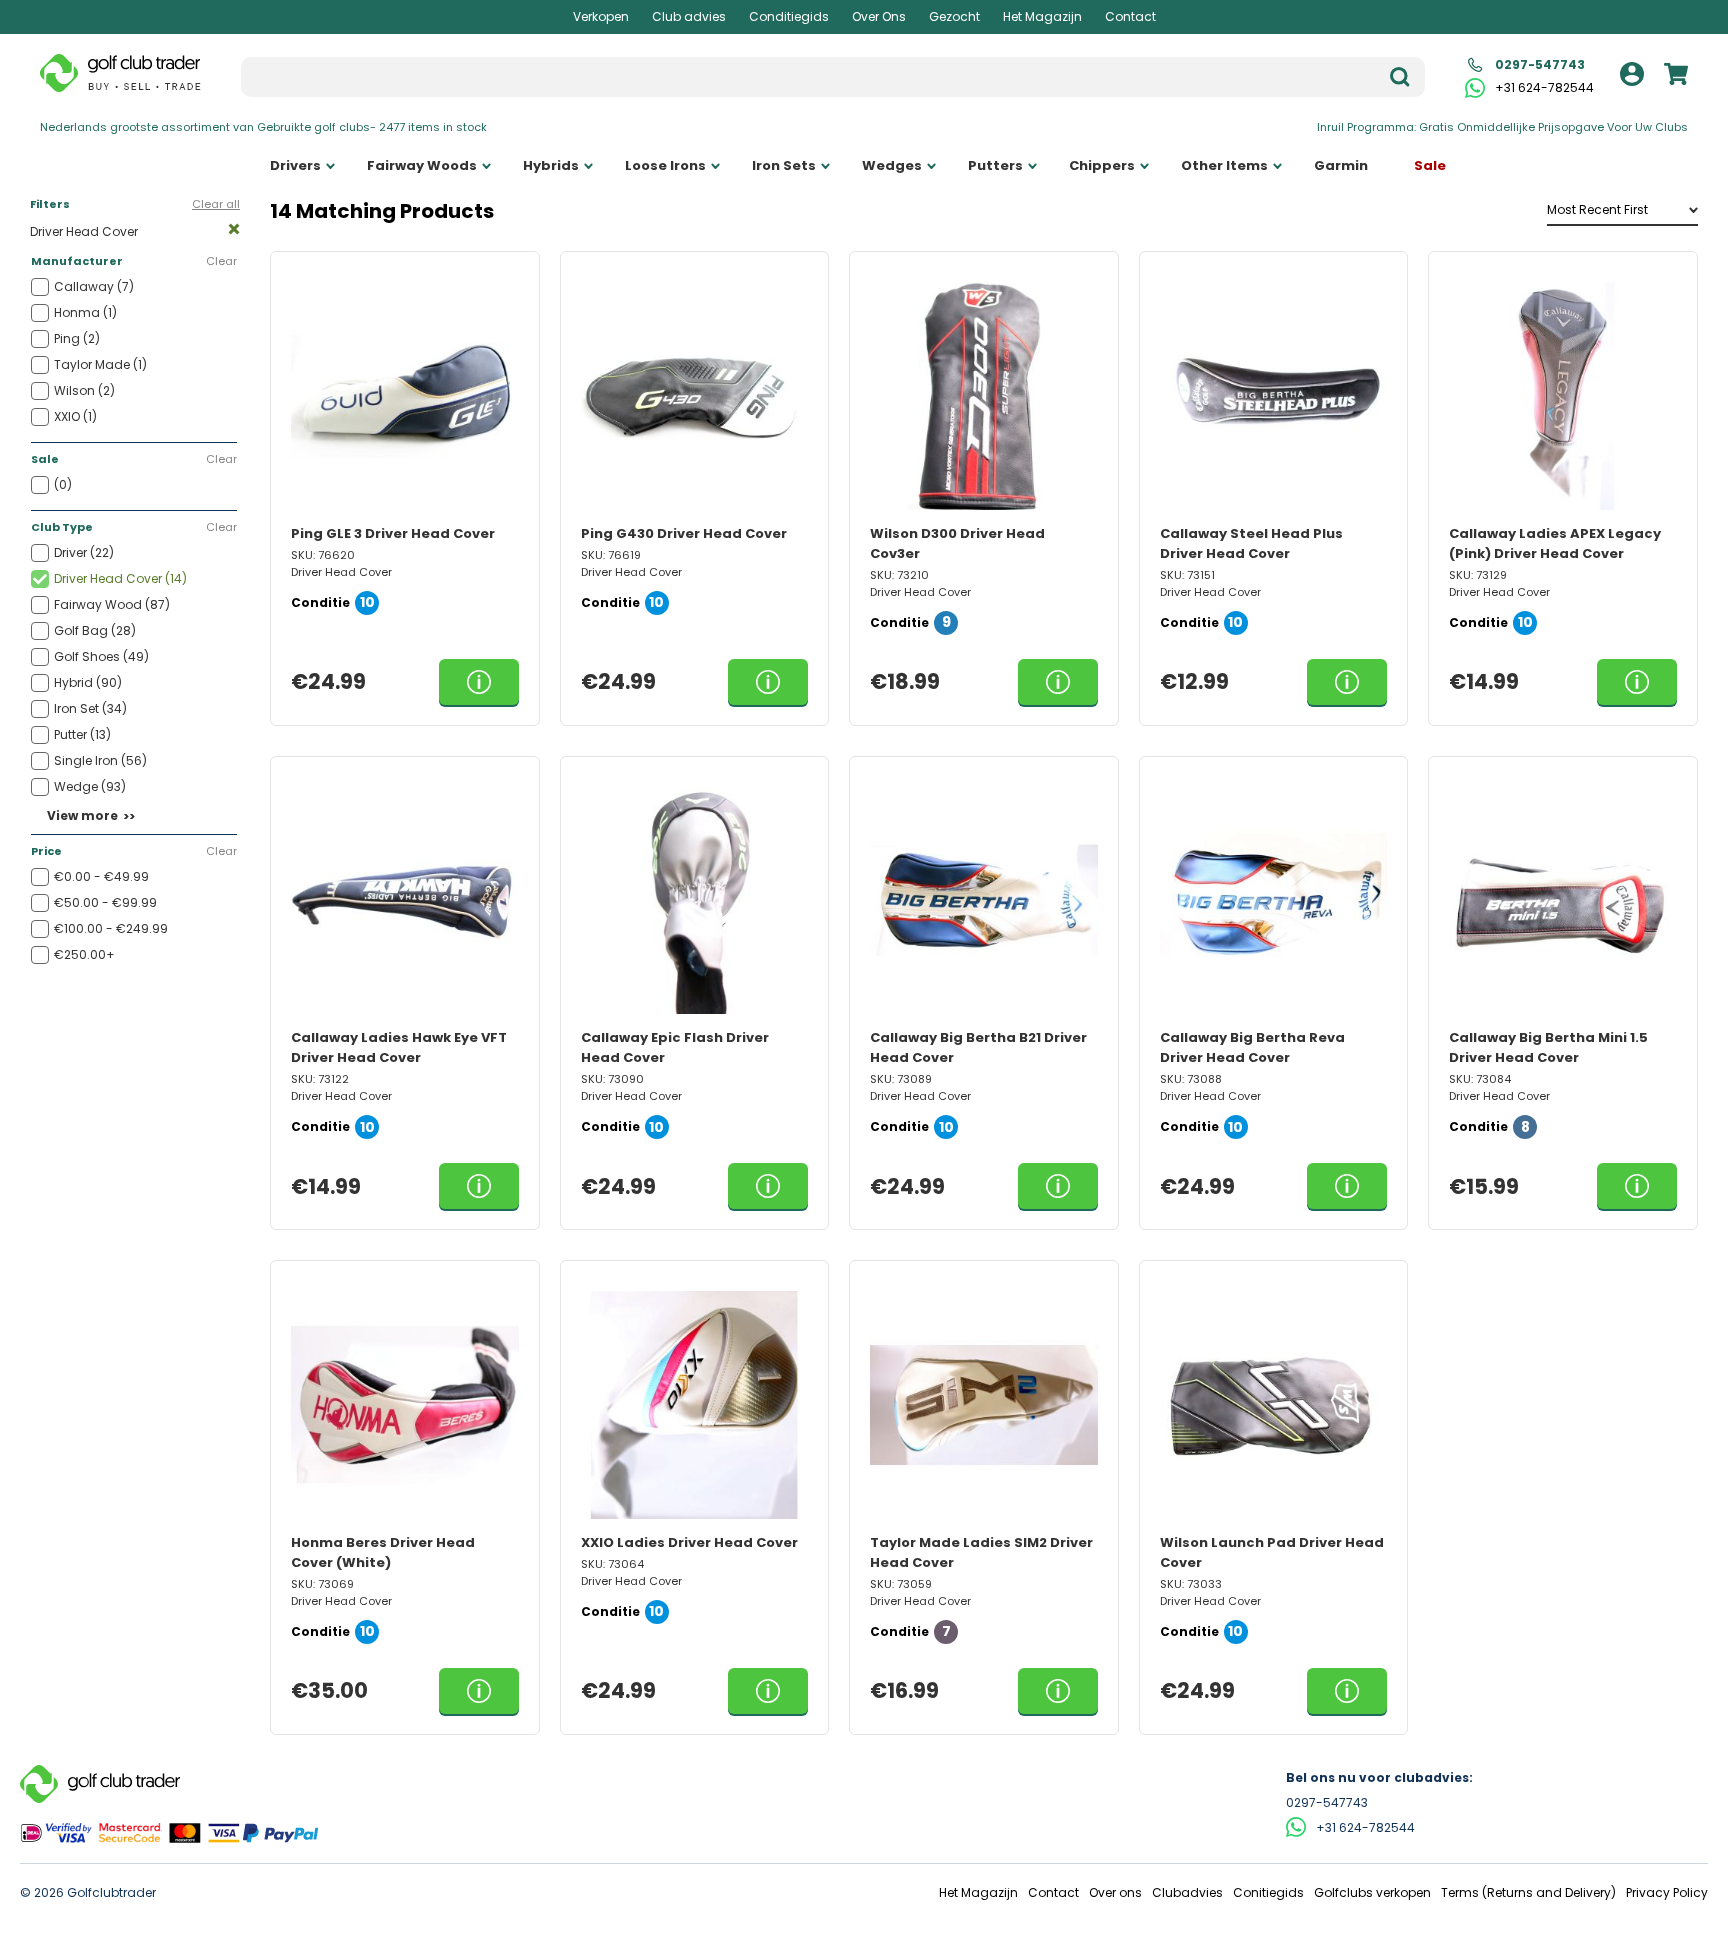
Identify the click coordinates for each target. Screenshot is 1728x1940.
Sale (1430, 165)
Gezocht (954, 16)
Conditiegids (789, 16)
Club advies (689, 16)
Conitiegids (1268, 1892)
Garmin (1341, 165)
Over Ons (879, 16)
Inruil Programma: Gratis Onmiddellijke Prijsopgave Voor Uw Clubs (1502, 127)
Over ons (1115, 1892)
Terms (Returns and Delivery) (1528, 1892)
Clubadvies (1187, 1892)
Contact (1130, 16)
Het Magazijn (1042, 16)
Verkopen (601, 16)
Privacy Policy (1667, 1892)
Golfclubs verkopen (1372, 1892)
